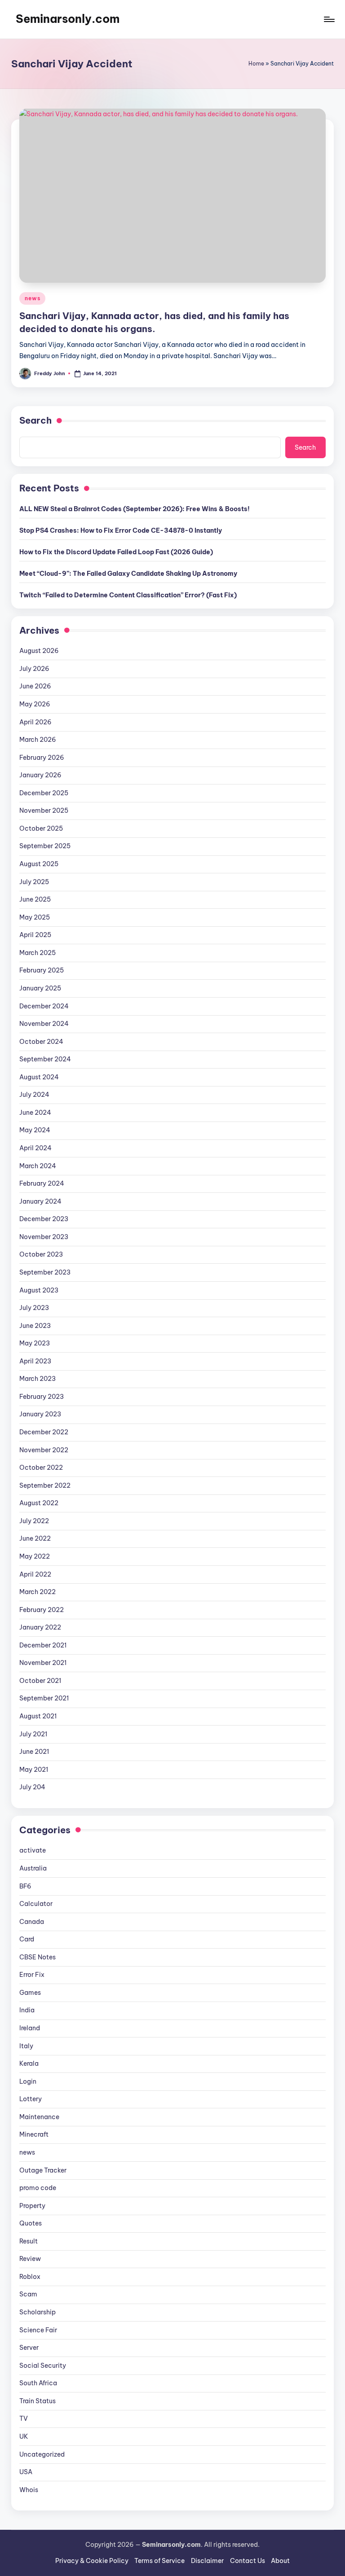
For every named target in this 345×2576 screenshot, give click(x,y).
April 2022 (35, 1574)
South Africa (38, 2383)
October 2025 (41, 828)
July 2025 (34, 882)
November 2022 (44, 1450)
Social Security (43, 2366)
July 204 (32, 1787)
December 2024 (44, 1006)
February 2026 (42, 758)
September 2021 (44, 1698)
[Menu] (329, 19)
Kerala (29, 2063)
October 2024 (41, 1042)
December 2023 (44, 1219)
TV (24, 2418)
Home (256, 64)
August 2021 (38, 1716)
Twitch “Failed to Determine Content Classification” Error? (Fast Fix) (128, 595)
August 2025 (39, 864)
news (32, 298)
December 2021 (43, 1645)
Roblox (30, 2277)
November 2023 (44, 1237)
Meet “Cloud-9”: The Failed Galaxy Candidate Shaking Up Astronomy (128, 574)
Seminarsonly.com (68, 19)
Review (30, 2259)
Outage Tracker (43, 2170)
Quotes (31, 2223)
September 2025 (45, 846)
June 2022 (35, 1538)
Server (29, 2348)
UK (24, 2436)
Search (35, 420)
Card (27, 1939)
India (27, 2010)
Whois (29, 2490)
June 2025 (35, 899)
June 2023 (35, 1326)
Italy (26, 2046)
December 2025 (44, 793)
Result (29, 2241)
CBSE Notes (38, 1957)
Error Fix (32, 1975)
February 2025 (42, 970)
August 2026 (39, 651)
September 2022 (45, 1485)
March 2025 (38, 953)
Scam (28, 2294)
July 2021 (33, 1734)
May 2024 (35, 1130)
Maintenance (39, 2117)
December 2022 (44, 1432)
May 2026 (35, 704)
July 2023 (34, 1308)
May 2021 (34, 1770)
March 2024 (38, 1166)
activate (33, 1850)
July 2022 (34, 1521)
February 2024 (42, 1183)
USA (26, 2472)
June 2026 (35, 686)
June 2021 (34, 1752)
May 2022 (35, 1556)
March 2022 (38, 1592)
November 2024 (44, 1024)
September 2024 (45, 1059)
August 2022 (39, 1503)
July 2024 (34, 1095)
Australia (33, 1868)
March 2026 (38, 740)
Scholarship (38, 2312)
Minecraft (34, 2134)
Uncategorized (42, 2454)
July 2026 (34, 669)
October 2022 (41, 1468)
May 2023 (35, 1343)
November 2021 (43, 1663)
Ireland (30, 2028)
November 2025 (44, 810)
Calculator (36, 1904)
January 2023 (40, 1414)
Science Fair (38, 2330)
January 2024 (40, 1201)
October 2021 (40, 1681)
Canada (32, 1922)
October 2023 (41, 1254)
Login (28, 2081)
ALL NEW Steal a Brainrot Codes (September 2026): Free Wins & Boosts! (135, 509)
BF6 (25, 1886)
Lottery (31, 2099)
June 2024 (35, 1113)
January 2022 (40, 1627)
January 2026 (40, 775)
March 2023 (38, 1379)
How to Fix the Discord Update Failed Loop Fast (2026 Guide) (116, 552)
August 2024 (39, 1077)
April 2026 (35, 722)
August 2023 (39, 1290)
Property (32, 2206)
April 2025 (35, 935)
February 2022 (42, 1610)
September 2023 (45, 1272)
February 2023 (42, 1397)
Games (30, 1993)
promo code (38, 2188)
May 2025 (35, 917)
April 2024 (35, 1148)
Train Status (38, 2401)
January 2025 (40, 988)
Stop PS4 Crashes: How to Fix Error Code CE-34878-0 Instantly (121, 530)
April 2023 (35, 1361)
